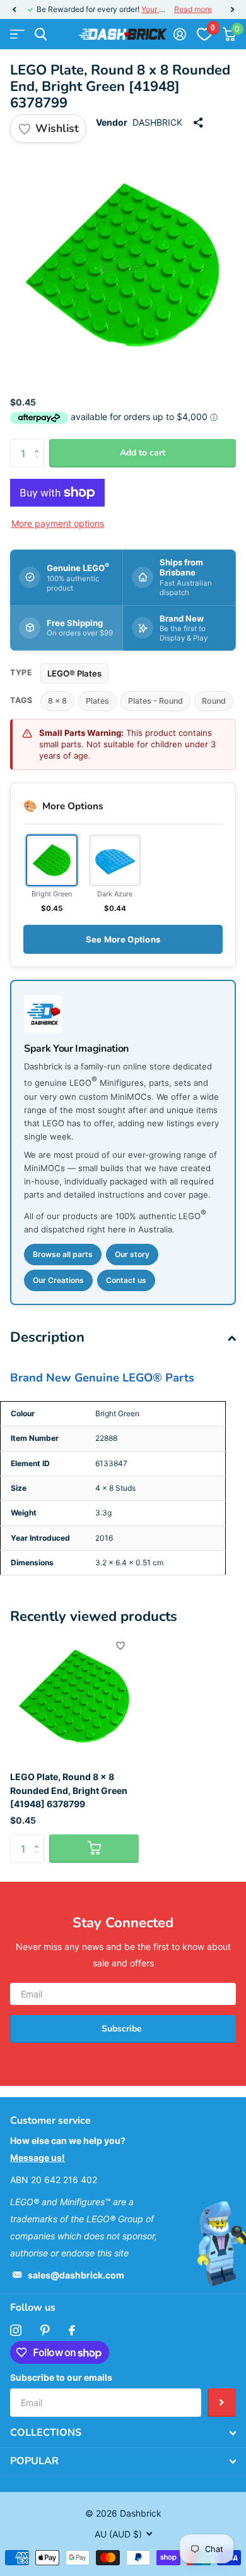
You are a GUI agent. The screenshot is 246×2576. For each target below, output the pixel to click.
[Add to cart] (94, 1849)
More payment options (58, 523)
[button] (14, 9)
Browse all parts (63, 1254)
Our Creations (58, 1280)
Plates (97, 701)
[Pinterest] (45, 2330)
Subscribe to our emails (61, 2377)
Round (214, 701)
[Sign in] (179, 34)
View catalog (17, 34)
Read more (193, 9)
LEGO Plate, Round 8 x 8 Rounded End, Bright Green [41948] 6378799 (69, 1790)
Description (47, 1337)
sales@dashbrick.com (76, 2275)
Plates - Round (155, 701)
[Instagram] (16, 2330)
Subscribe (123, 2029)
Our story (132, 1254)
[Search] (41, 34)
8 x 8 (57, 701)
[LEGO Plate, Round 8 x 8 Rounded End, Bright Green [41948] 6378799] (74, 1697)
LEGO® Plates (74, 673)
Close (123, 2433)
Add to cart (143, 453)
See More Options (123, 939)
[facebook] (72, 2330)
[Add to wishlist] (120, 1646)
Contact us (126, 1280)
